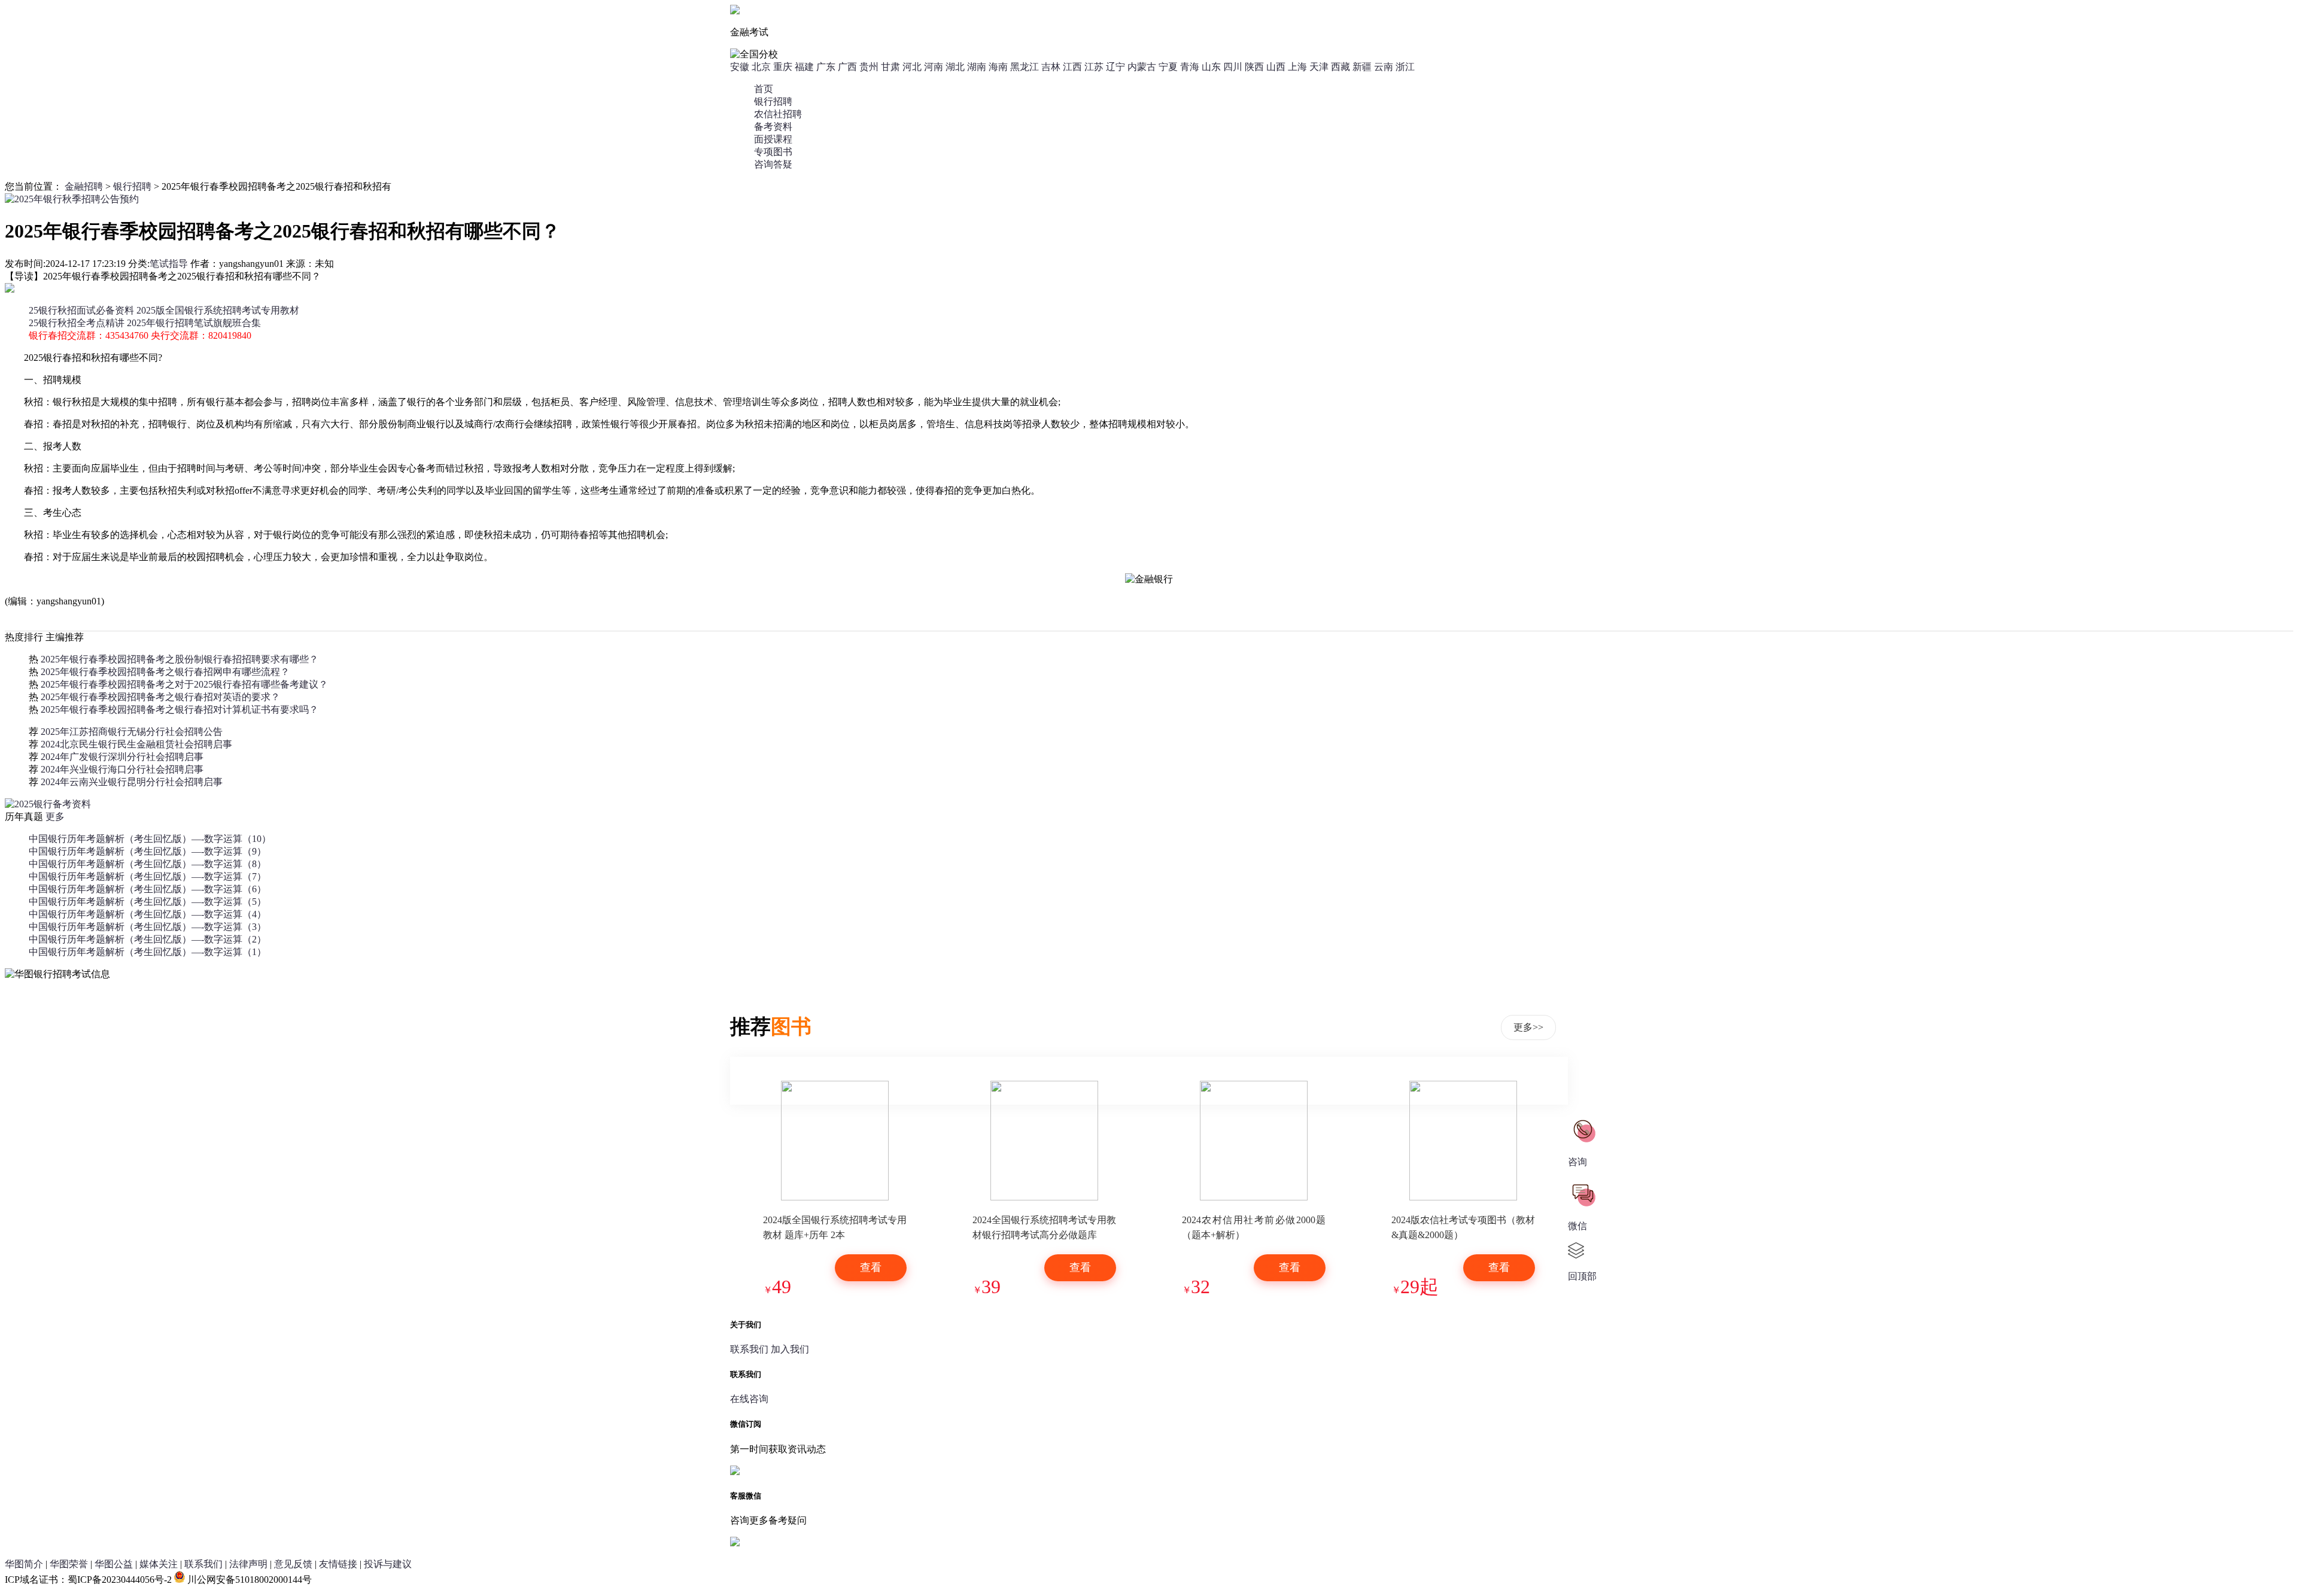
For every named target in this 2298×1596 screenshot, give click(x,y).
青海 (1190, 67)
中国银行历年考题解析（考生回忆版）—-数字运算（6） (148, 889)
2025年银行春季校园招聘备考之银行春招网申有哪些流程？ (165, 672)
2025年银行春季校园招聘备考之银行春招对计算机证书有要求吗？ (180, 709)
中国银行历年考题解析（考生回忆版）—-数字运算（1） (148, 952)
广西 (847, 67)
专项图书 (773, 152)
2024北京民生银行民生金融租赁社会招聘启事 (136, 744)
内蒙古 (1142, 67)
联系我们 (749, 1349)
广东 (826, 67)
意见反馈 (293, 1564)
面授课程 (773, 139)
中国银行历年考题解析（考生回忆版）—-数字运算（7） (148, 876)
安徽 (740, 67)
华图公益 (114, 1564)
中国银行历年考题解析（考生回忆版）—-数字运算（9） (148, 851)
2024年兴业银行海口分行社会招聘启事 (122, 769)
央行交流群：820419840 (201, 335)
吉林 (1051, 67)
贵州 (869, 67)
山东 (1211, 67)
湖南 (977, 67)
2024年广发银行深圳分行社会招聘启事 (122, 757)
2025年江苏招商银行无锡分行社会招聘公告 (132, 732)
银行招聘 (773, 101)
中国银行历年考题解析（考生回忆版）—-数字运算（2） (148, 939)
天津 (1319, 67)
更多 (55, 817)
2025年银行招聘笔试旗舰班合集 (194, 323)
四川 (1233, 67)
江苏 (1094, 67)
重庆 (783, 67)
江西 (1072, 67)
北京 (761, 67)
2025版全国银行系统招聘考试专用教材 (218, 310)
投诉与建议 (388, 1564)
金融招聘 (84, 186)
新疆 (1362, 67)
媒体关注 (159, 1564)
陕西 (1254, 67)
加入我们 (790, 1349)
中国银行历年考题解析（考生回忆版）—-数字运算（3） (148, 927)
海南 (998, 67)
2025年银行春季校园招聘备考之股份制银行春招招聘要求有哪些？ (180, 659)
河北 (912, 67)
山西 (1276, 67)
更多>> (1528, 1027)
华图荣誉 (69, 1564)
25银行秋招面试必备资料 (81, 310)
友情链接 (338, 1564)
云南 (1384, 67)
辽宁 (1115, 67)
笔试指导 (169, 264)
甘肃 (890, 67)
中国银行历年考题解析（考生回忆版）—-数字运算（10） (150, 839)
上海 (1297, 67)
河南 (934, 67)
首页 (764, 89)
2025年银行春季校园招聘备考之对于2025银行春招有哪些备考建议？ (184, 684)
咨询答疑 (773, 164)
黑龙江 (1025, 67)
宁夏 (1168, 67)
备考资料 (773, 127)
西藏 (1340, 67)
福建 (804, 67)
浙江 (1405, 67)
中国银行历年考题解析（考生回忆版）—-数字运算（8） (148, 864)
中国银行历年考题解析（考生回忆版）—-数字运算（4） (148, 914)
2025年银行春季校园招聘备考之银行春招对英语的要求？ (160, 697)
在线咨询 (749, 1399)
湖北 (955, 67)
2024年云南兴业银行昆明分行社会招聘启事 (132, 782)
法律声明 (248, 1564)
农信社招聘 (778, 114)
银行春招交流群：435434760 (89, 335)
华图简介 (24, 1564)
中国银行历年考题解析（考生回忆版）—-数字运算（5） (148, 902)
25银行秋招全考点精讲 (77, 323)
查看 (871, 1267)
